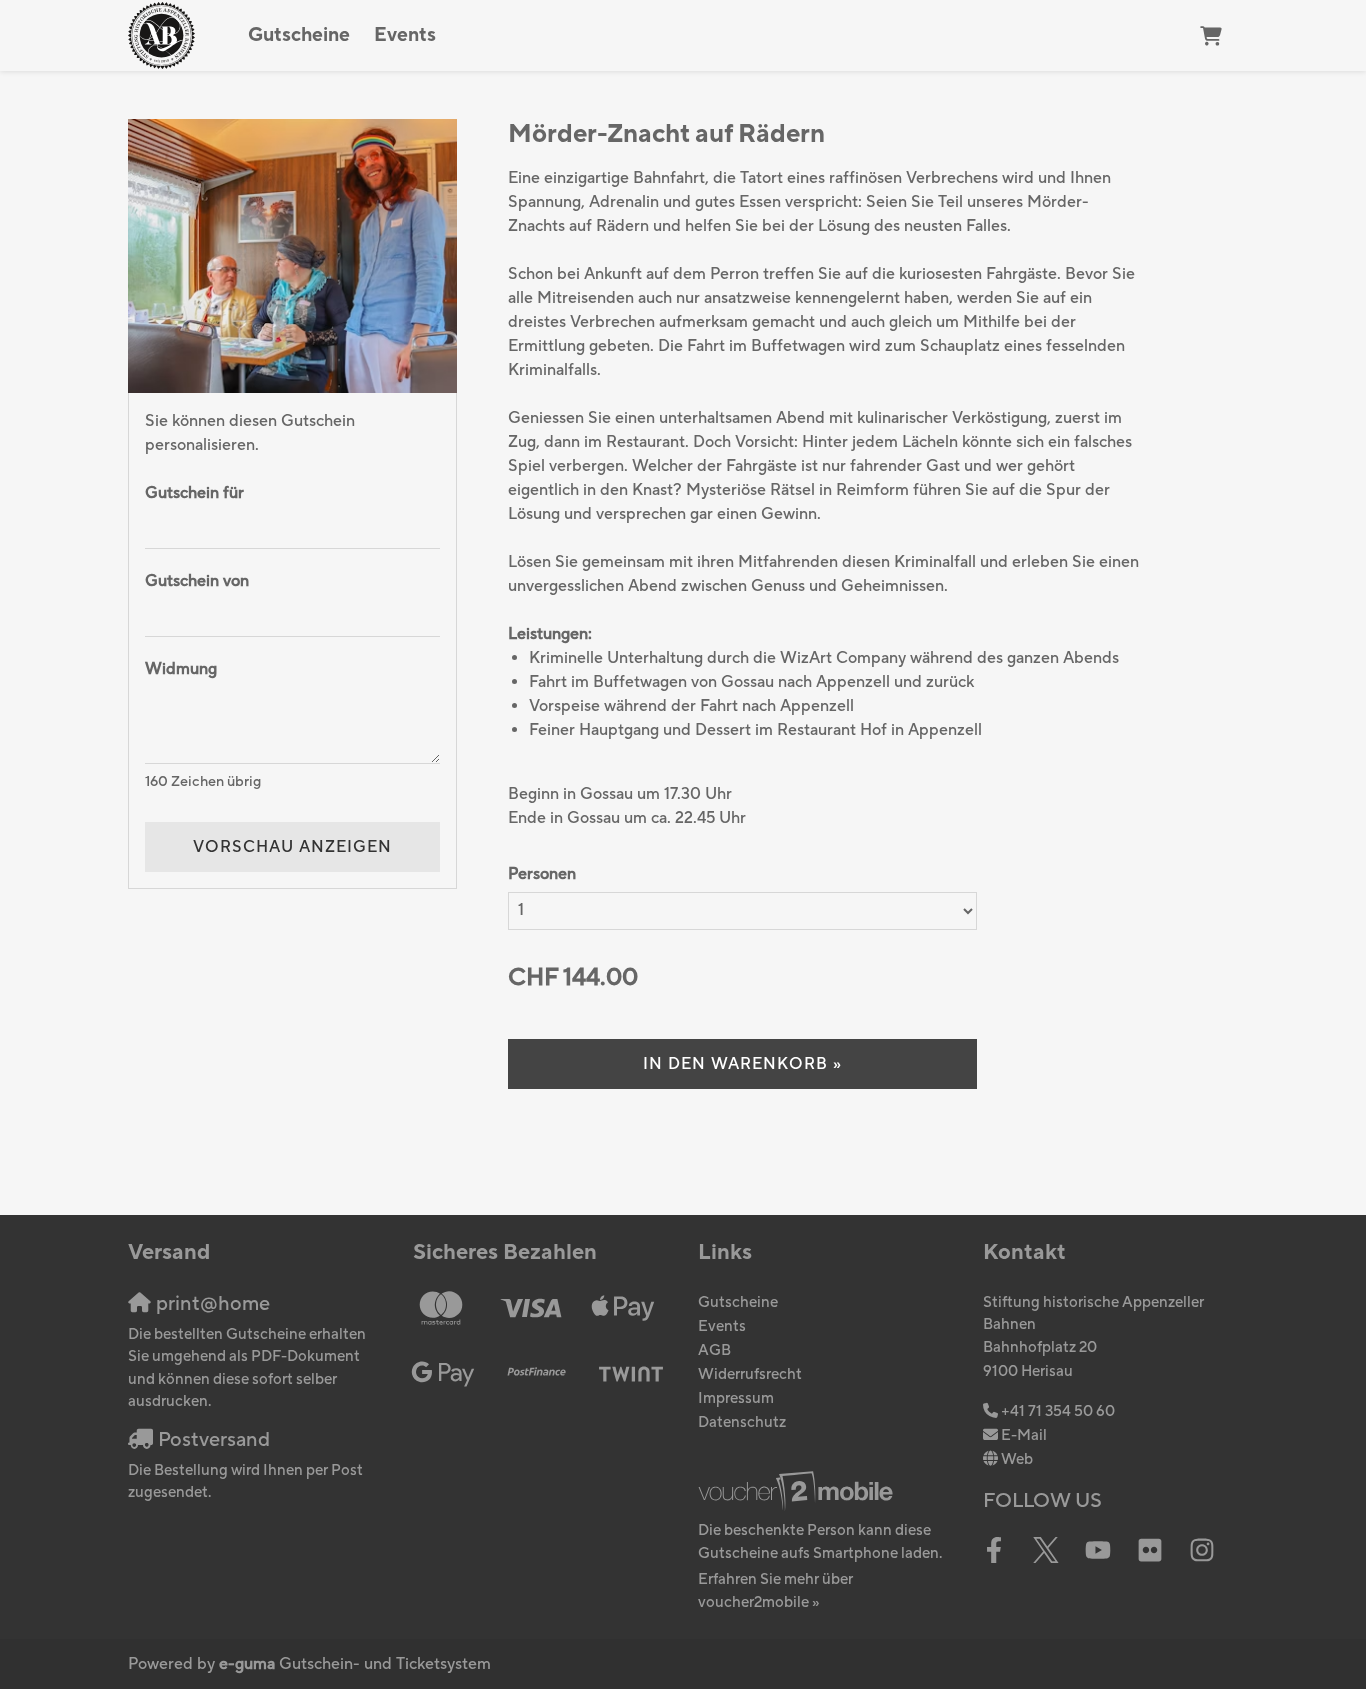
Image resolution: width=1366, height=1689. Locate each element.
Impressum (736, 1398)
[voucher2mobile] (798, 1491)
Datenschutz (742, 1422)
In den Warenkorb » (742, 1064)
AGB (714, 1350)
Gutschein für (194, 493)
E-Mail (1024, 1435)
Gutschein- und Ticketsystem (355, 1664)
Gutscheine (299, 35)
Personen (542, 874)
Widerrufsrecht (750, 1374)
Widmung (181, 669)
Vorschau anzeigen (292, 847)
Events (405, 35)
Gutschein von (197, 581)
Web (1017, 1459)
